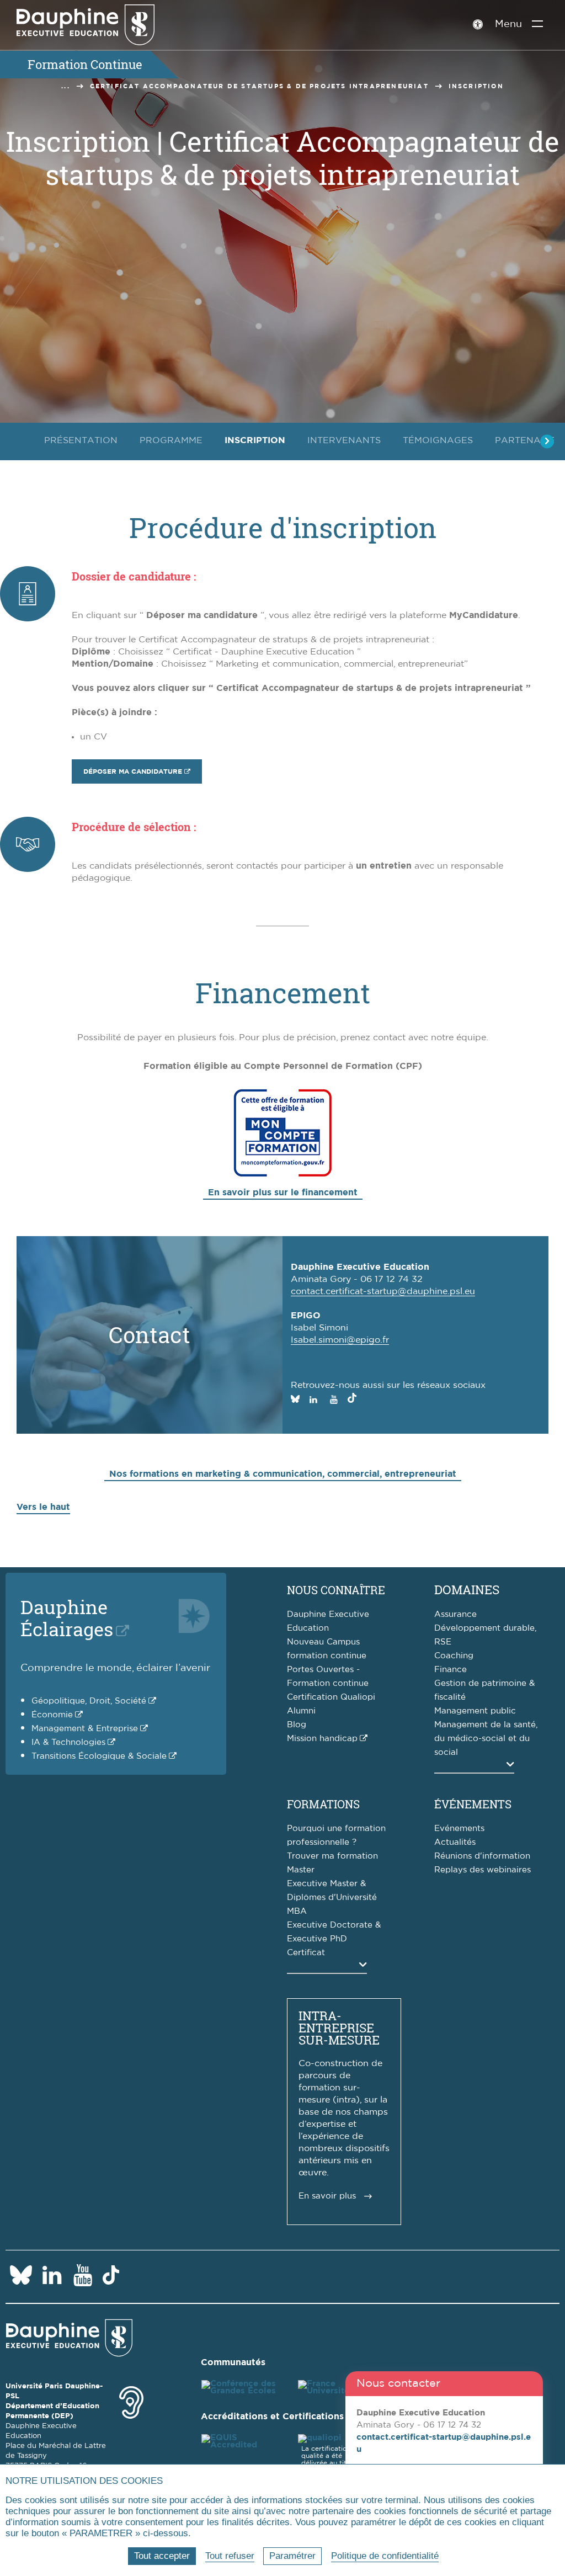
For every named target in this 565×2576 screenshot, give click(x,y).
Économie (52, 1715)
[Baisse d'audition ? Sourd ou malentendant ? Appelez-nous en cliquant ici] (131, 2401)
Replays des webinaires (483, 1870)
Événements (473, 1804)
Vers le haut (43, 1507)
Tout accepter (162, 2556)
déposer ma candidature (133, 771)
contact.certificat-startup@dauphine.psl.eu (383, 1291)
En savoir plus (327, 2196)
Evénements (459, 1829)
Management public (475, 1711)
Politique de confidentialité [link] (385, 2556)
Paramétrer (292, 2556)
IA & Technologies (68, 1742)
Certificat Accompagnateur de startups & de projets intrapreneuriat (259, 86)
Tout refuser (230, 2556)
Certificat (306, 1953)
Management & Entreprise (85, 1729)
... (66, 86)
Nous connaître (336, 1590)
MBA (297, 1911)
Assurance (455, 1614)
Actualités (455, 1842)
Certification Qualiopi (331, 1697)
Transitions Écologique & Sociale (99, 1756)
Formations (323, 1804)
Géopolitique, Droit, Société (89, 1701)
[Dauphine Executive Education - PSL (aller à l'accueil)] (86, 25)
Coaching (454, 1656)
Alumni (301, 1711)
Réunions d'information (482, 1856)
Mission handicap (322, 1739)
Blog (297, 1725)
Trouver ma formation (332, 1856)
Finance (451, 1670)
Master (301, 1870)
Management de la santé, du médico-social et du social (486, 1739)
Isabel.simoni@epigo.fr (340, 1340)
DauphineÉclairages (67, 1618)
